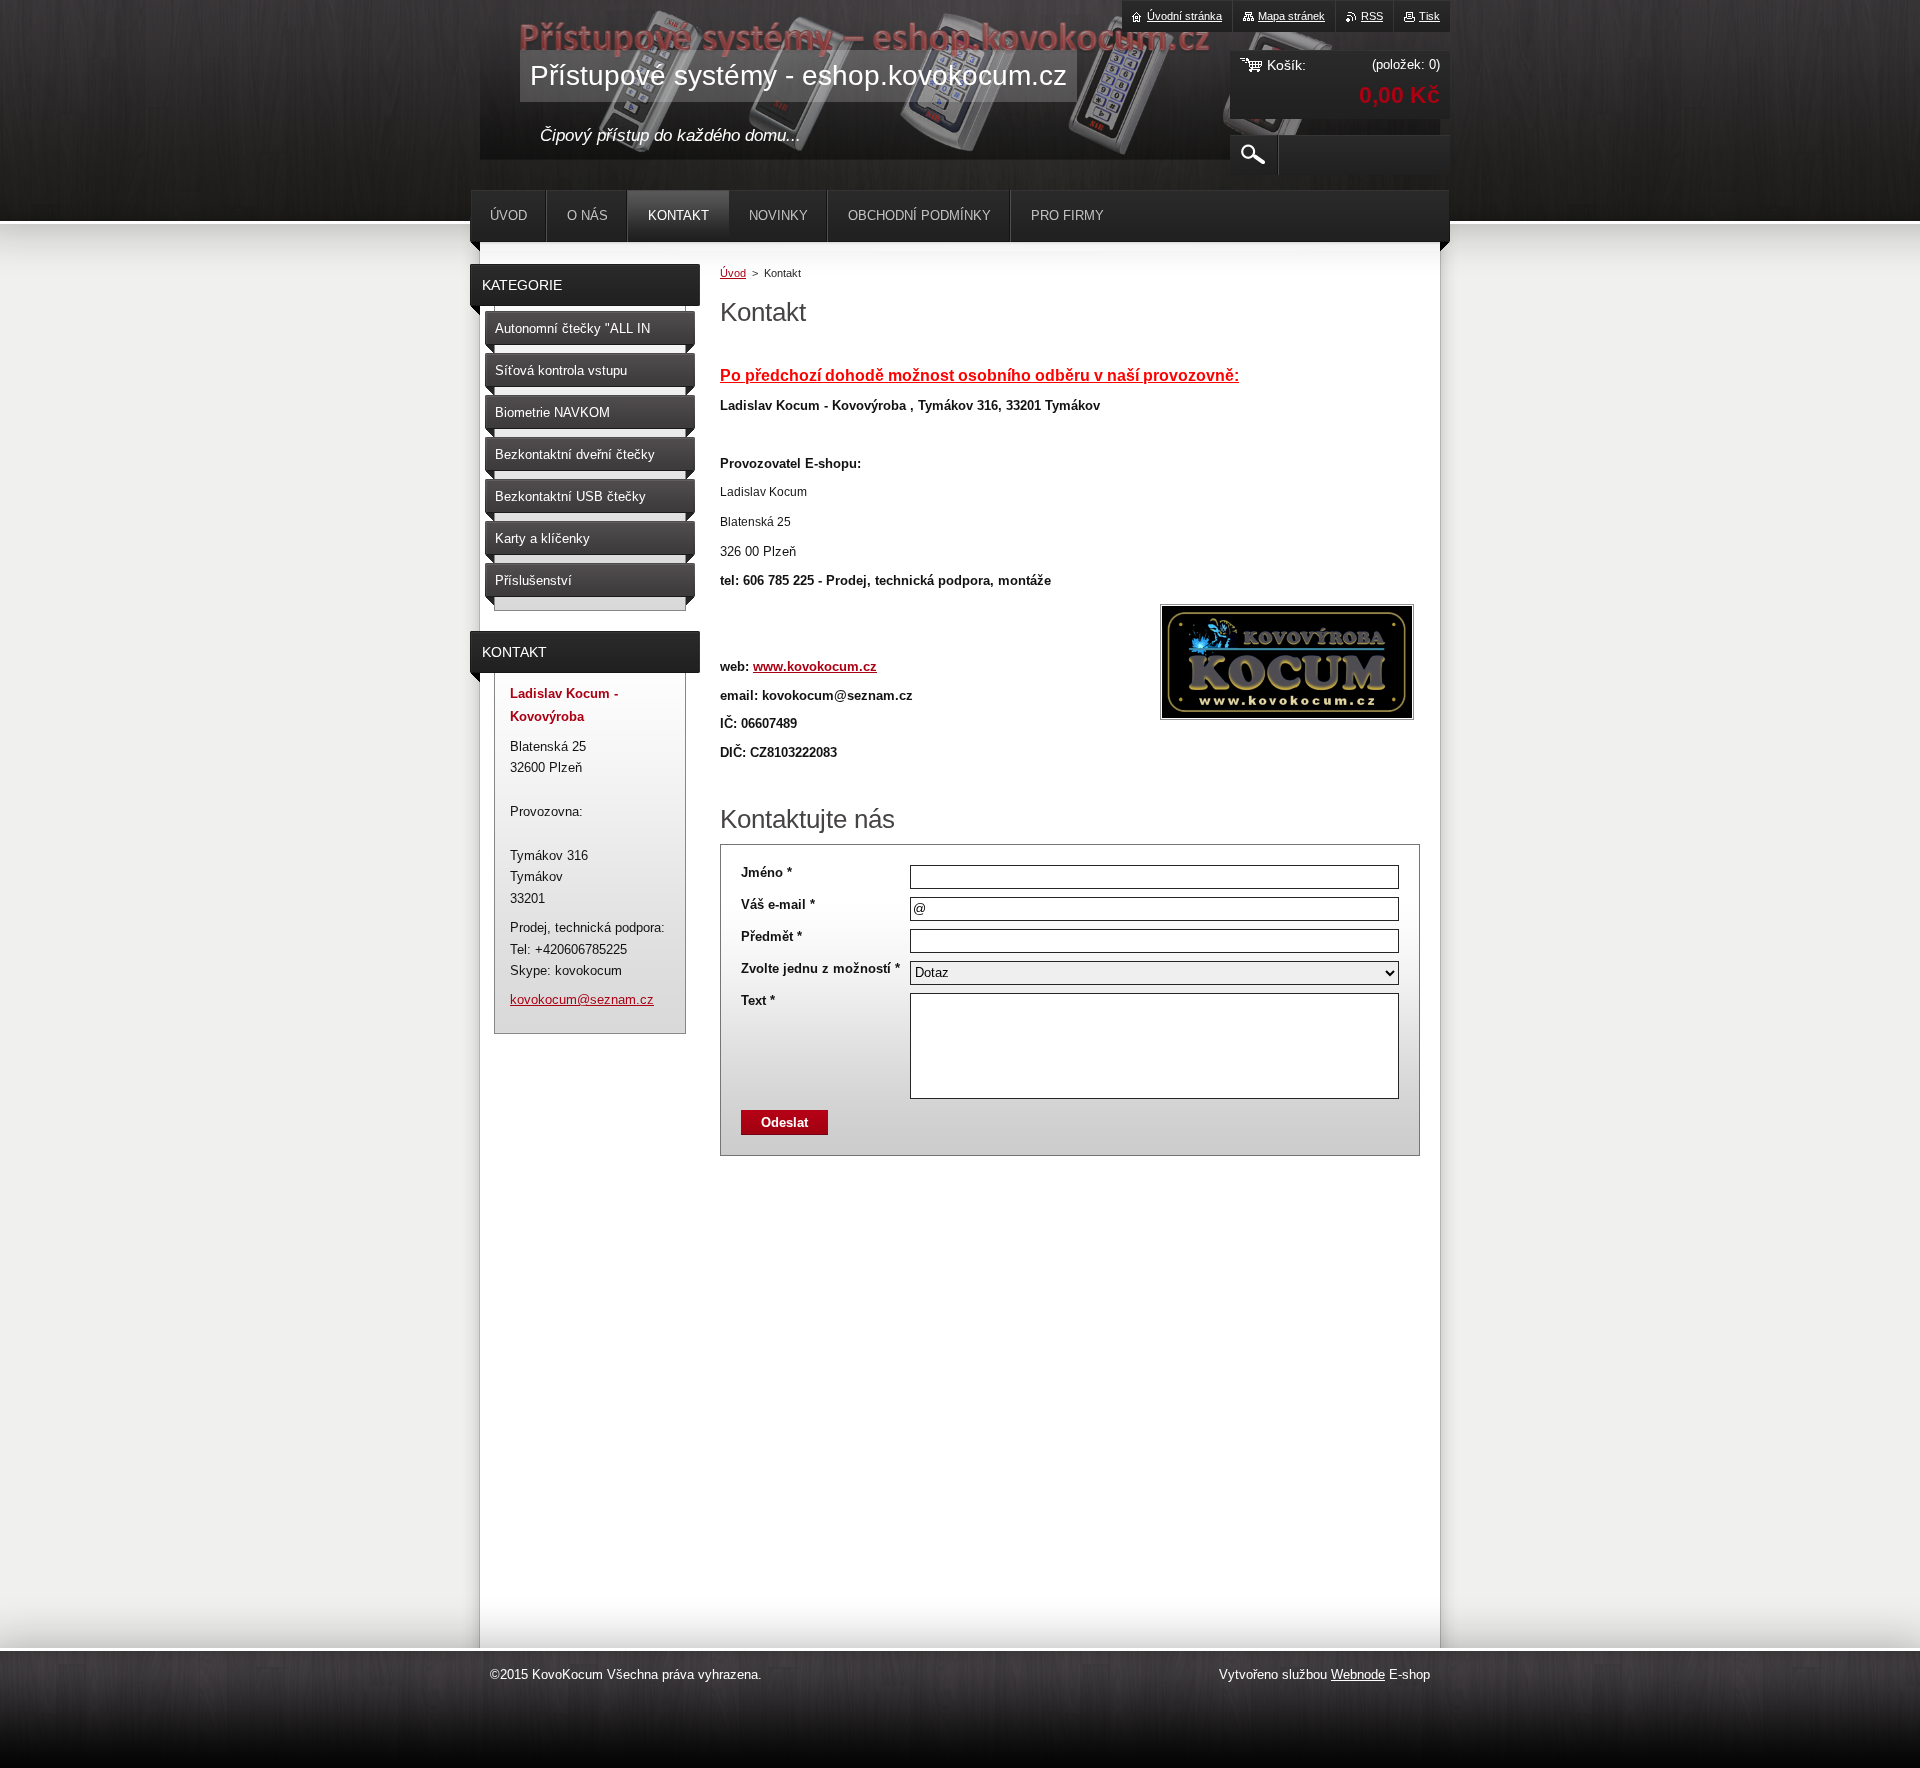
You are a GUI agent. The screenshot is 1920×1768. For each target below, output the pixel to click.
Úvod (733, 273)
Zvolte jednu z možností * (820, 968)
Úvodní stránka (1184, 16)
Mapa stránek (1291, 16)
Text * (758, 1000)
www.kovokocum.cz (815, 666)
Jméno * (766, 872)
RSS (1372, 16)
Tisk (1429, 16)
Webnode (1358, 1674)
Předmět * (771, 936)
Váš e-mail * (778, 904)
